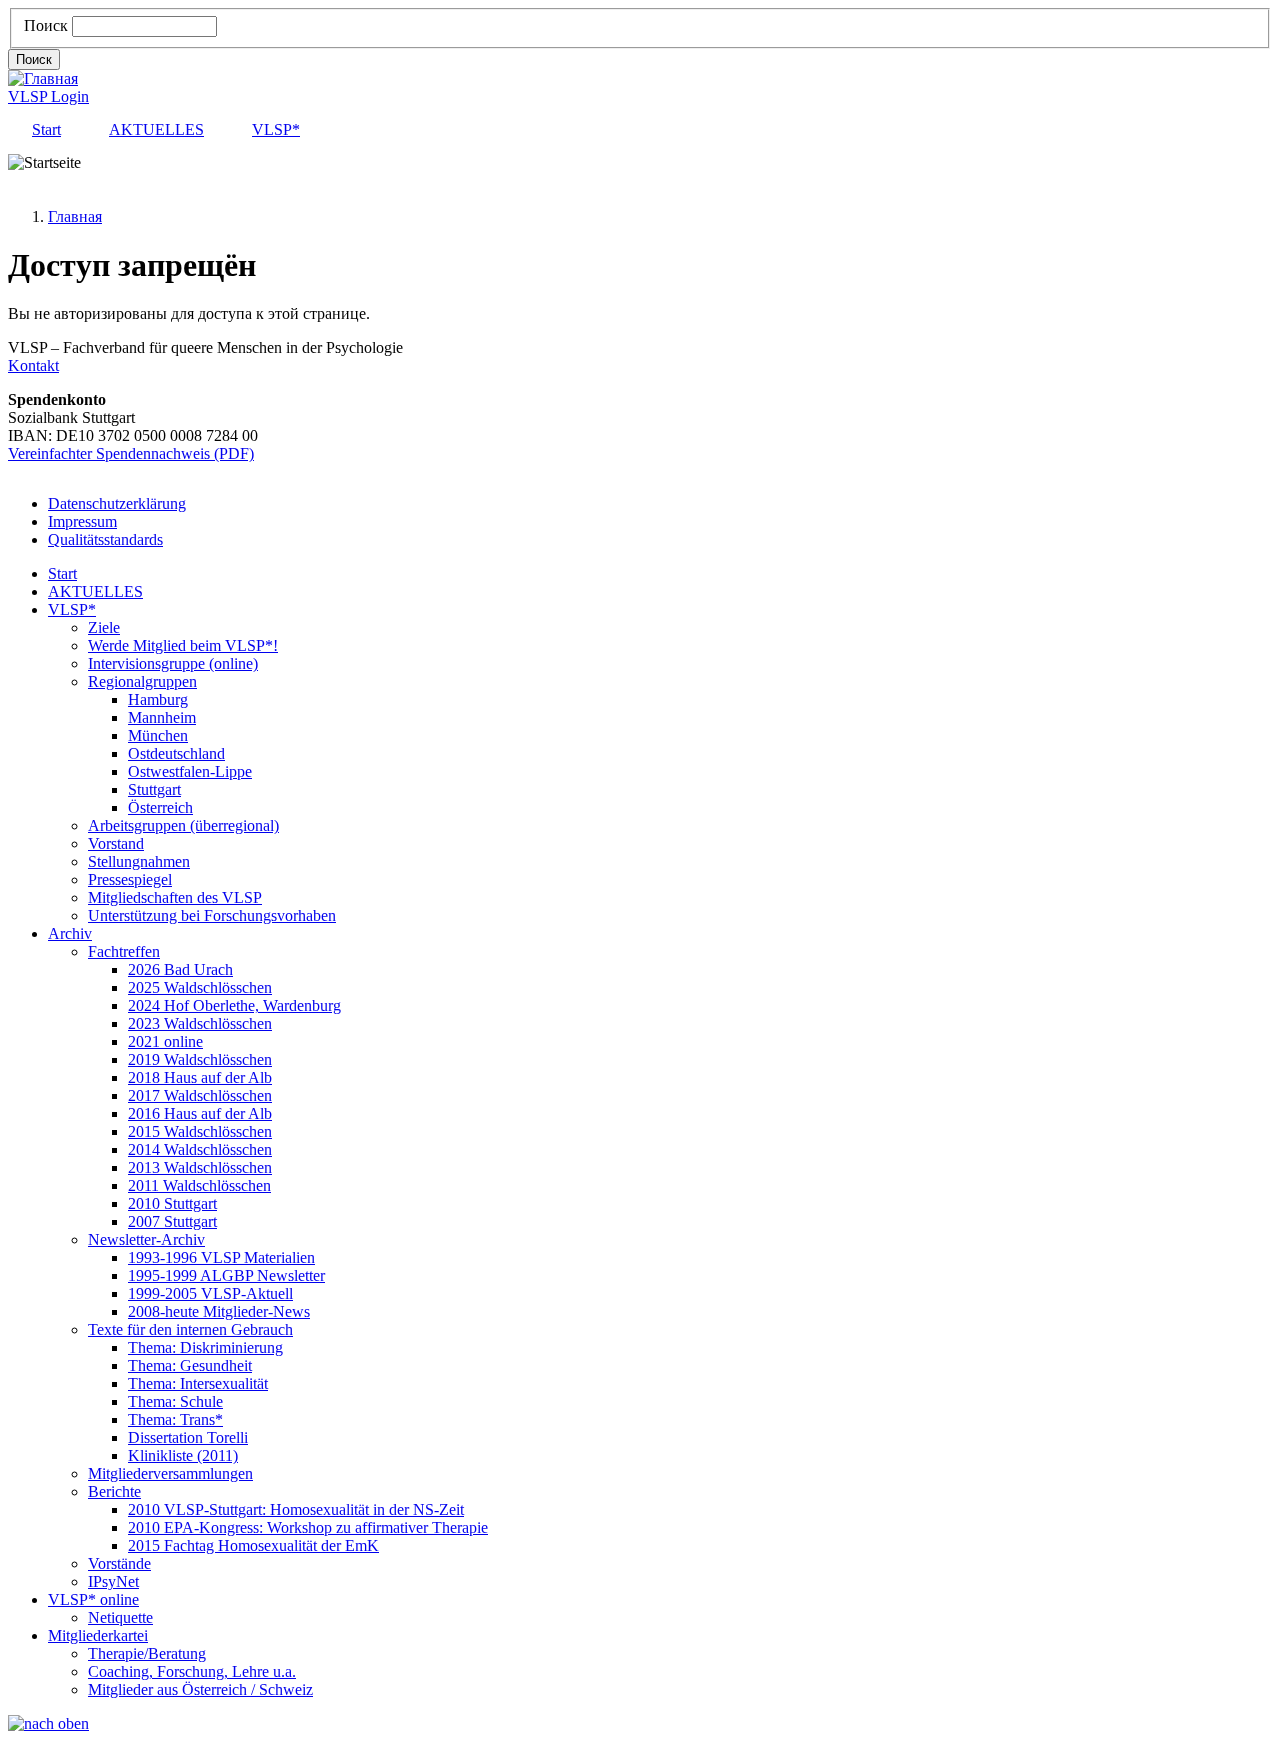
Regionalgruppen (142, 681)
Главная (75, 216)
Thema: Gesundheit (190, 1365)
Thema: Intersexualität (198, 1383)
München (158, 735)
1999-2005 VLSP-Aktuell (210, 1293)
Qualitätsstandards (105, 539)
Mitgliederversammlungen (170, 1473)
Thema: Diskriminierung (205, 1347)
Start (46, 129)
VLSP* (276, 129)
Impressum (82, 521)
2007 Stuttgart (172, 1221)
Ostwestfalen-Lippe (190, 771)
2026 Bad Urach (180, 969)
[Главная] (43, 78)
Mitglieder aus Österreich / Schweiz (200, 1689)
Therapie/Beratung (147, 1653)
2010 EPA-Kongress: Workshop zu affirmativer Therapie (308, 1527)
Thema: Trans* (175, 1419)
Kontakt (33, 365)
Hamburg (158, 699)
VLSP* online (93, 1599)
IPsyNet (113, 1581)
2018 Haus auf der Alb (200, 1077)
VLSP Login (48, 96)
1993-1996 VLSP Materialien (221, 1257)
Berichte (114, 1491)
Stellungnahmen (139, 861)
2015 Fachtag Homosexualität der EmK (253, 1545)
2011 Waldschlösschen (199, 1185)
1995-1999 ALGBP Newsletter (226, 1275)
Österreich (160, 807)
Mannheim (162, 717)
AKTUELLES (156, 129)
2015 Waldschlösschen (200, 1131)
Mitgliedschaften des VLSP (175, 897)
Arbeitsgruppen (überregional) (183, 825)
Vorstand (116, 843)
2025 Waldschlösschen (200, 987)
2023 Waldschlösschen (200, 1023)
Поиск (46, 25)
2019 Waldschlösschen (200, 1059)
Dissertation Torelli (188, 1437)
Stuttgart (154, 789)
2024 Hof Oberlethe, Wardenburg (234, 1005)
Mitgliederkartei (98, 1635)
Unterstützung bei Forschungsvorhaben (212, 915)
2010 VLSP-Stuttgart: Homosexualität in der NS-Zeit (296, 1509)
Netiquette (120, 1617)
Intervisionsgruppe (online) (173, 663)
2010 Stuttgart (172, 1203)
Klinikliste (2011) (183, 1455)
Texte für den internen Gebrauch (190, 1329)
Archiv (70, 933)
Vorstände (119, 1563)
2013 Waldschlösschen (200, 1167)
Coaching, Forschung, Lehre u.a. (192, 1671)
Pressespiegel (130, 879)
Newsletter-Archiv (146, 1239)
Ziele (104, 627)
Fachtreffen (124, 951)
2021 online (165, 1041)
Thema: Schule (175, 1401)
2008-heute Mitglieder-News (219, 1311)
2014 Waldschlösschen (200, 1149)
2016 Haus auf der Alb (200, 1113)
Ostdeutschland (176, 753)
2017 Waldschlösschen (200, 1095)
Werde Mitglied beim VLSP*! (183, 645)
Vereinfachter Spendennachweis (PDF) (131, 453)
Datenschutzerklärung (117, 503)
